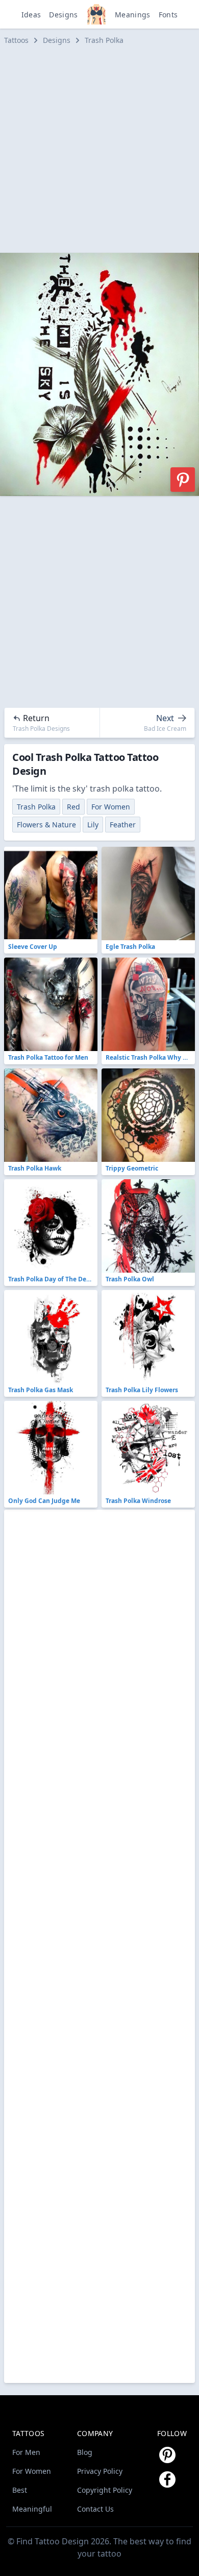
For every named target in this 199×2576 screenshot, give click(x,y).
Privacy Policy (100, 2471)
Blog (85, 2452)
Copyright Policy (105, 2490)
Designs (63, 15)
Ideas (31, 15)
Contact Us (95, 2509)
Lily (93, 825)
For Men (26, 2452)
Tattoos (16, 40)
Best (20, 2490)
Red (73, 807)
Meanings (133, 15)
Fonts (168, 15)
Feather (123, 825)
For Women (111, 807)
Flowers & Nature (46, 825)
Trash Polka (104, 40)
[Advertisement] (99, 149)
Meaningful (32, 2509)
